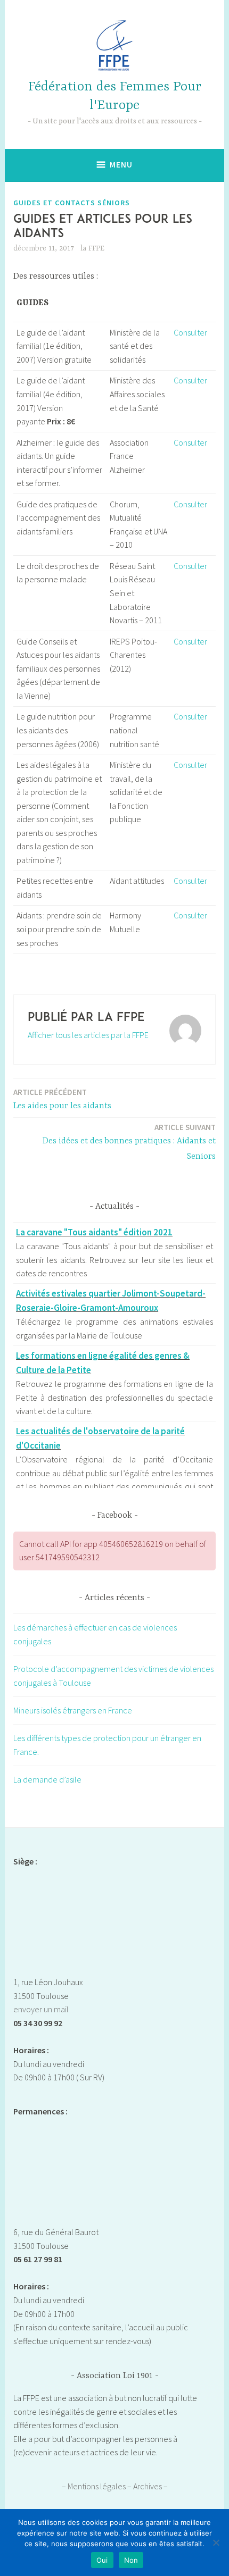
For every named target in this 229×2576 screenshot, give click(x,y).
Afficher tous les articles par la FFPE (88, 1035)
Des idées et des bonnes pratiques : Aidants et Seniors (129, 1142)
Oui (102, 2560)
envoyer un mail (41, 2009)
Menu (121, 165)
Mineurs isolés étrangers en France (73, 1710)
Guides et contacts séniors (72, 203)
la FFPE (92, 248)
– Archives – (148, 2486)
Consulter (190, 332)
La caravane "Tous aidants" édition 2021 (94, 1232)
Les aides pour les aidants (62, 1099)
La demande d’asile (47, 1779)
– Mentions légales (95, 2486)
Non (131, 2560)
